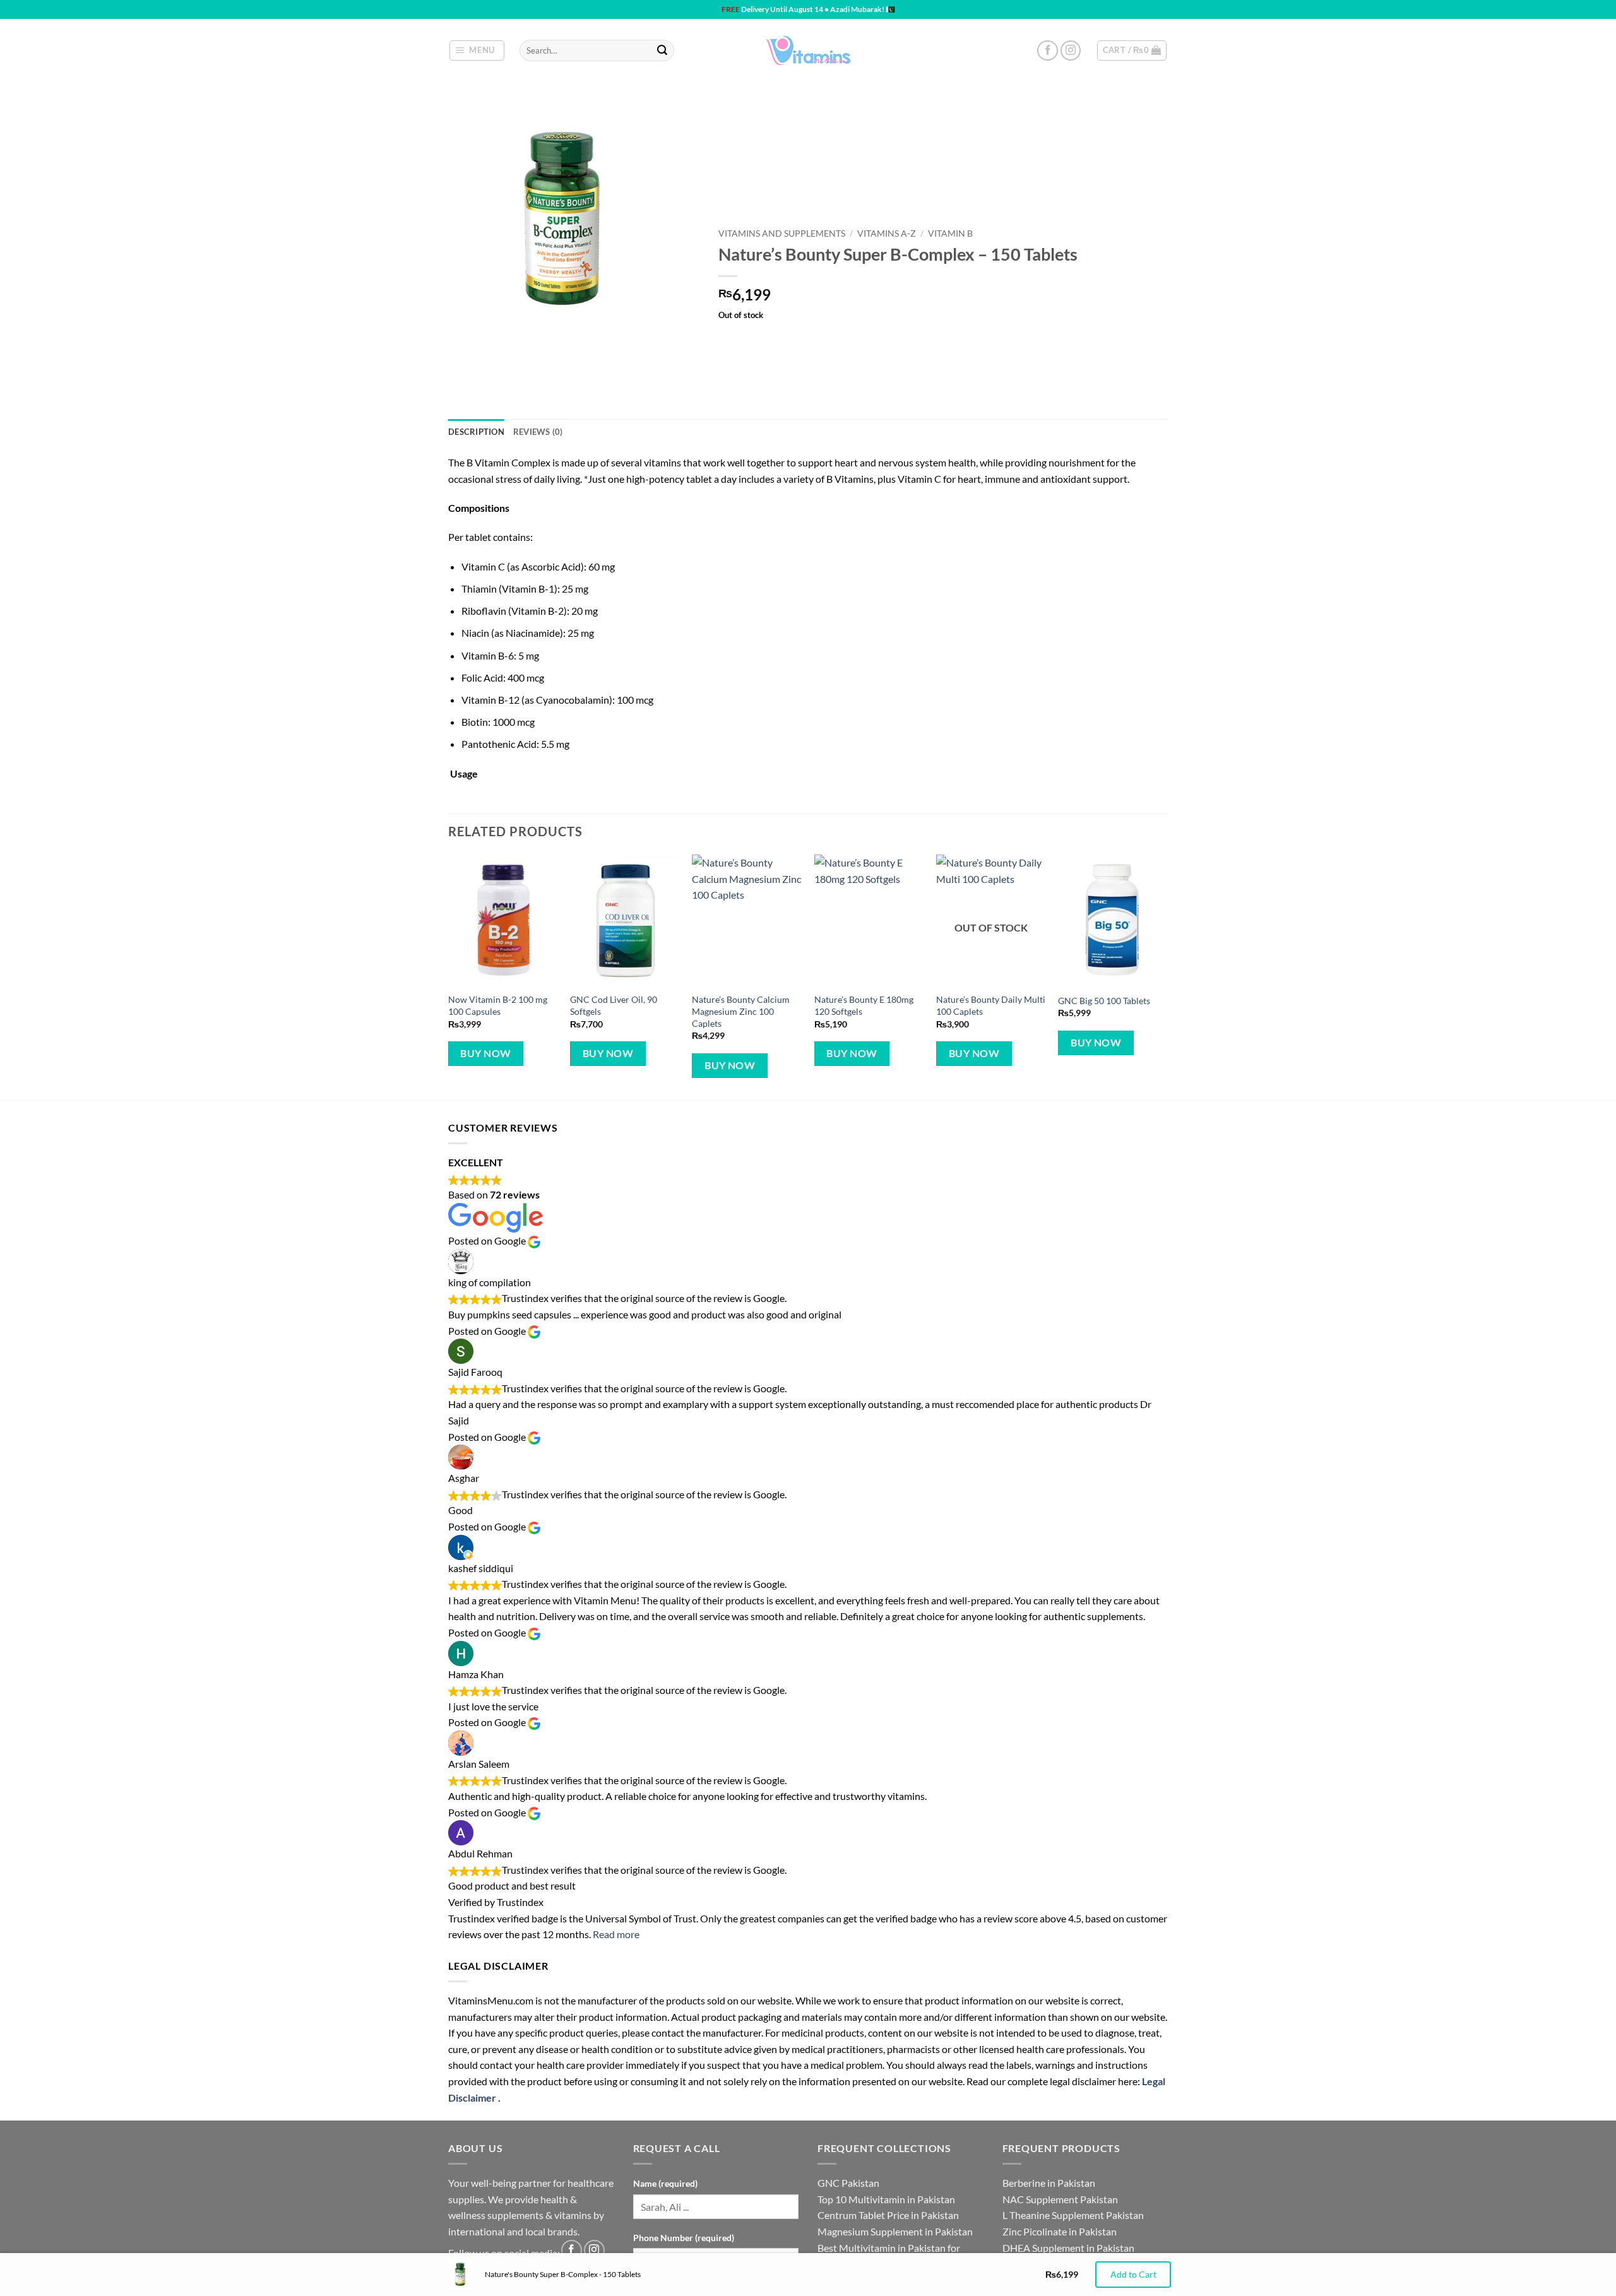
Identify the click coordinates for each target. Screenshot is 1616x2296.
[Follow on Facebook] (1048, 51)
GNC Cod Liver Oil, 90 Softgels (614, 1005)
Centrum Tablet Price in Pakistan (888, 2215)
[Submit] (662, 50)
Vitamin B (950, 234)
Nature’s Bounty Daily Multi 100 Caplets (991, 1005)
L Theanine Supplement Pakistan (1073, 2215)
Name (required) (665, 2183)
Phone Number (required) (684, 2238)
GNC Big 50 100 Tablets (1104, 1001)
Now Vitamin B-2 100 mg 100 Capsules (498, 1005)
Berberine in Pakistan (1049, 2183)
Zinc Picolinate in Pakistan (1060, 2231)
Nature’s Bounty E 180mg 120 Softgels (864, 1005)
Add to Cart (1133, 2274)
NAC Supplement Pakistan (1060, 2199)
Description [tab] (476, 432)
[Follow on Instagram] (1071, 51)
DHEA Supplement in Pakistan (1068, 2248)
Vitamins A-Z (887, 234)
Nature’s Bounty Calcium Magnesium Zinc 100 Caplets (741, 1011)
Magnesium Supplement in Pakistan (895, 2231)
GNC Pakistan (848, 2183)
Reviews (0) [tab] (538, 432)
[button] (477, 50)
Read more (616, 1934)
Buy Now (485, 1053)
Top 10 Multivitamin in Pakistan (886, 2199)
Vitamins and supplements (782, 234)
